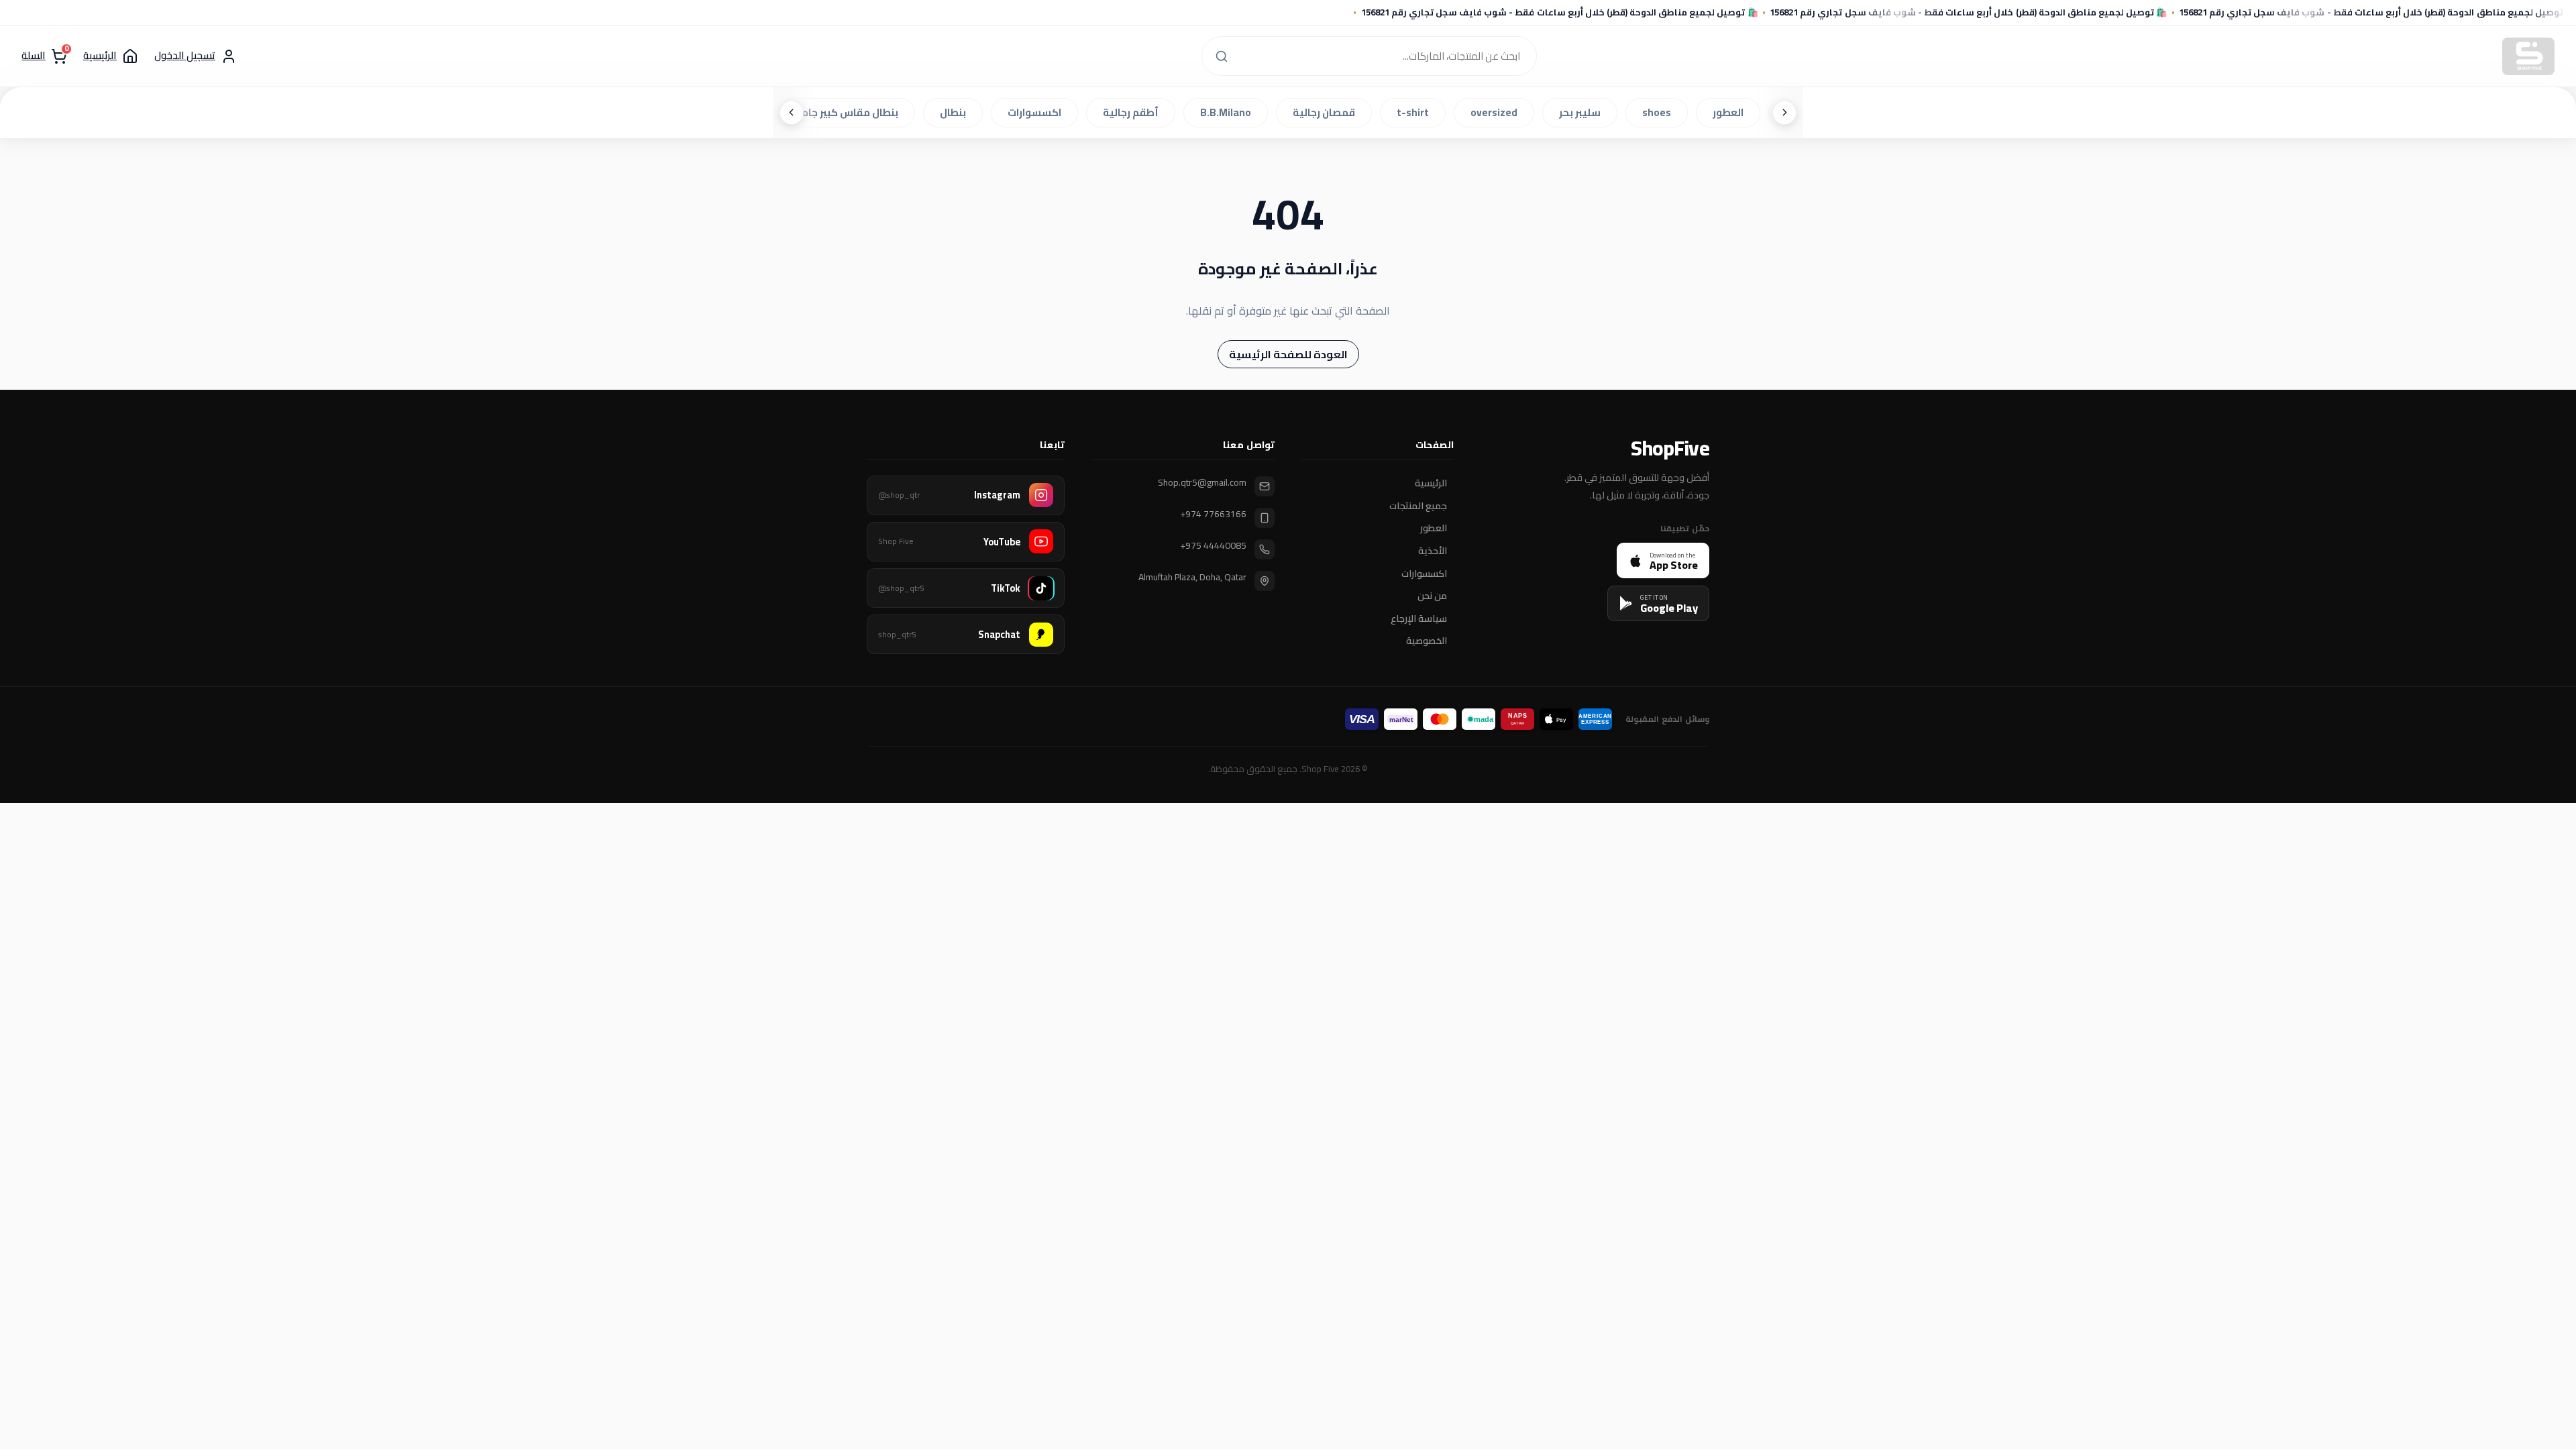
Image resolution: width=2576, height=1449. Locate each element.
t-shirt (1417, 112)
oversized (1498, 112)
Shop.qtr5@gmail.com (1202, 483)
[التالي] (792, 113)
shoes (1661, 112)
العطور (1732, 112)
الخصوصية (1427, 641)
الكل (1800, 112)
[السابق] (1784, 113)
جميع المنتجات (1418, 506)
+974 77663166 (1213, 514)
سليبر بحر (1584, 112)
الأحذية (1433, 551)
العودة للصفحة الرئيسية (1288, 354)
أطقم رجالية (1135, 112)
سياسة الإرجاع (1419, 619)
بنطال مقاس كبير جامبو (849, 112)
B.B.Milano (1230, 112)
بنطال (957, 112)
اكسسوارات (1038, 112)
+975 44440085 (1213, 546)
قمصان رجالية (1328, 112)
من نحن (1432, 596)
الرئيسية (1431, 484)
